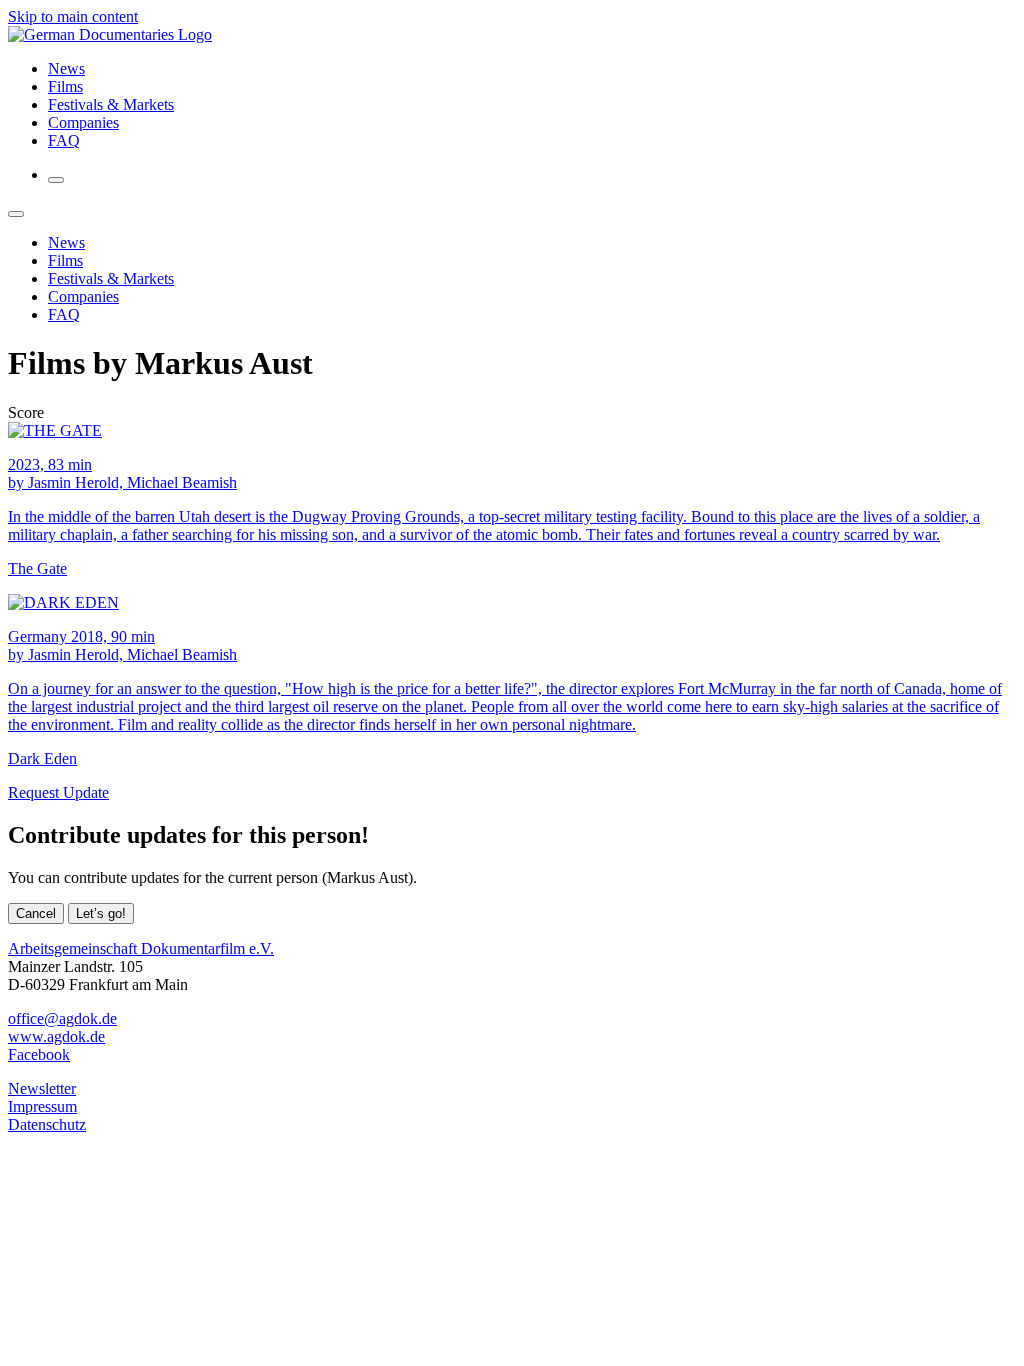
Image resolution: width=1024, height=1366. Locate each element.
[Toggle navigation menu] (56, 180)
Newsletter (42, 1088)
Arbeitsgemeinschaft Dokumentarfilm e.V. (141, 948)
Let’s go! (101, 913)
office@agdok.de (62, 1018)
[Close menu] (16, 214)
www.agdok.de (56, 1036)
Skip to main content (73, 16)
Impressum (42, 1106)
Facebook (39, 1054)
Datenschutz (47, 1124)
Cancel (36, 913)
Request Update (58, 792)
